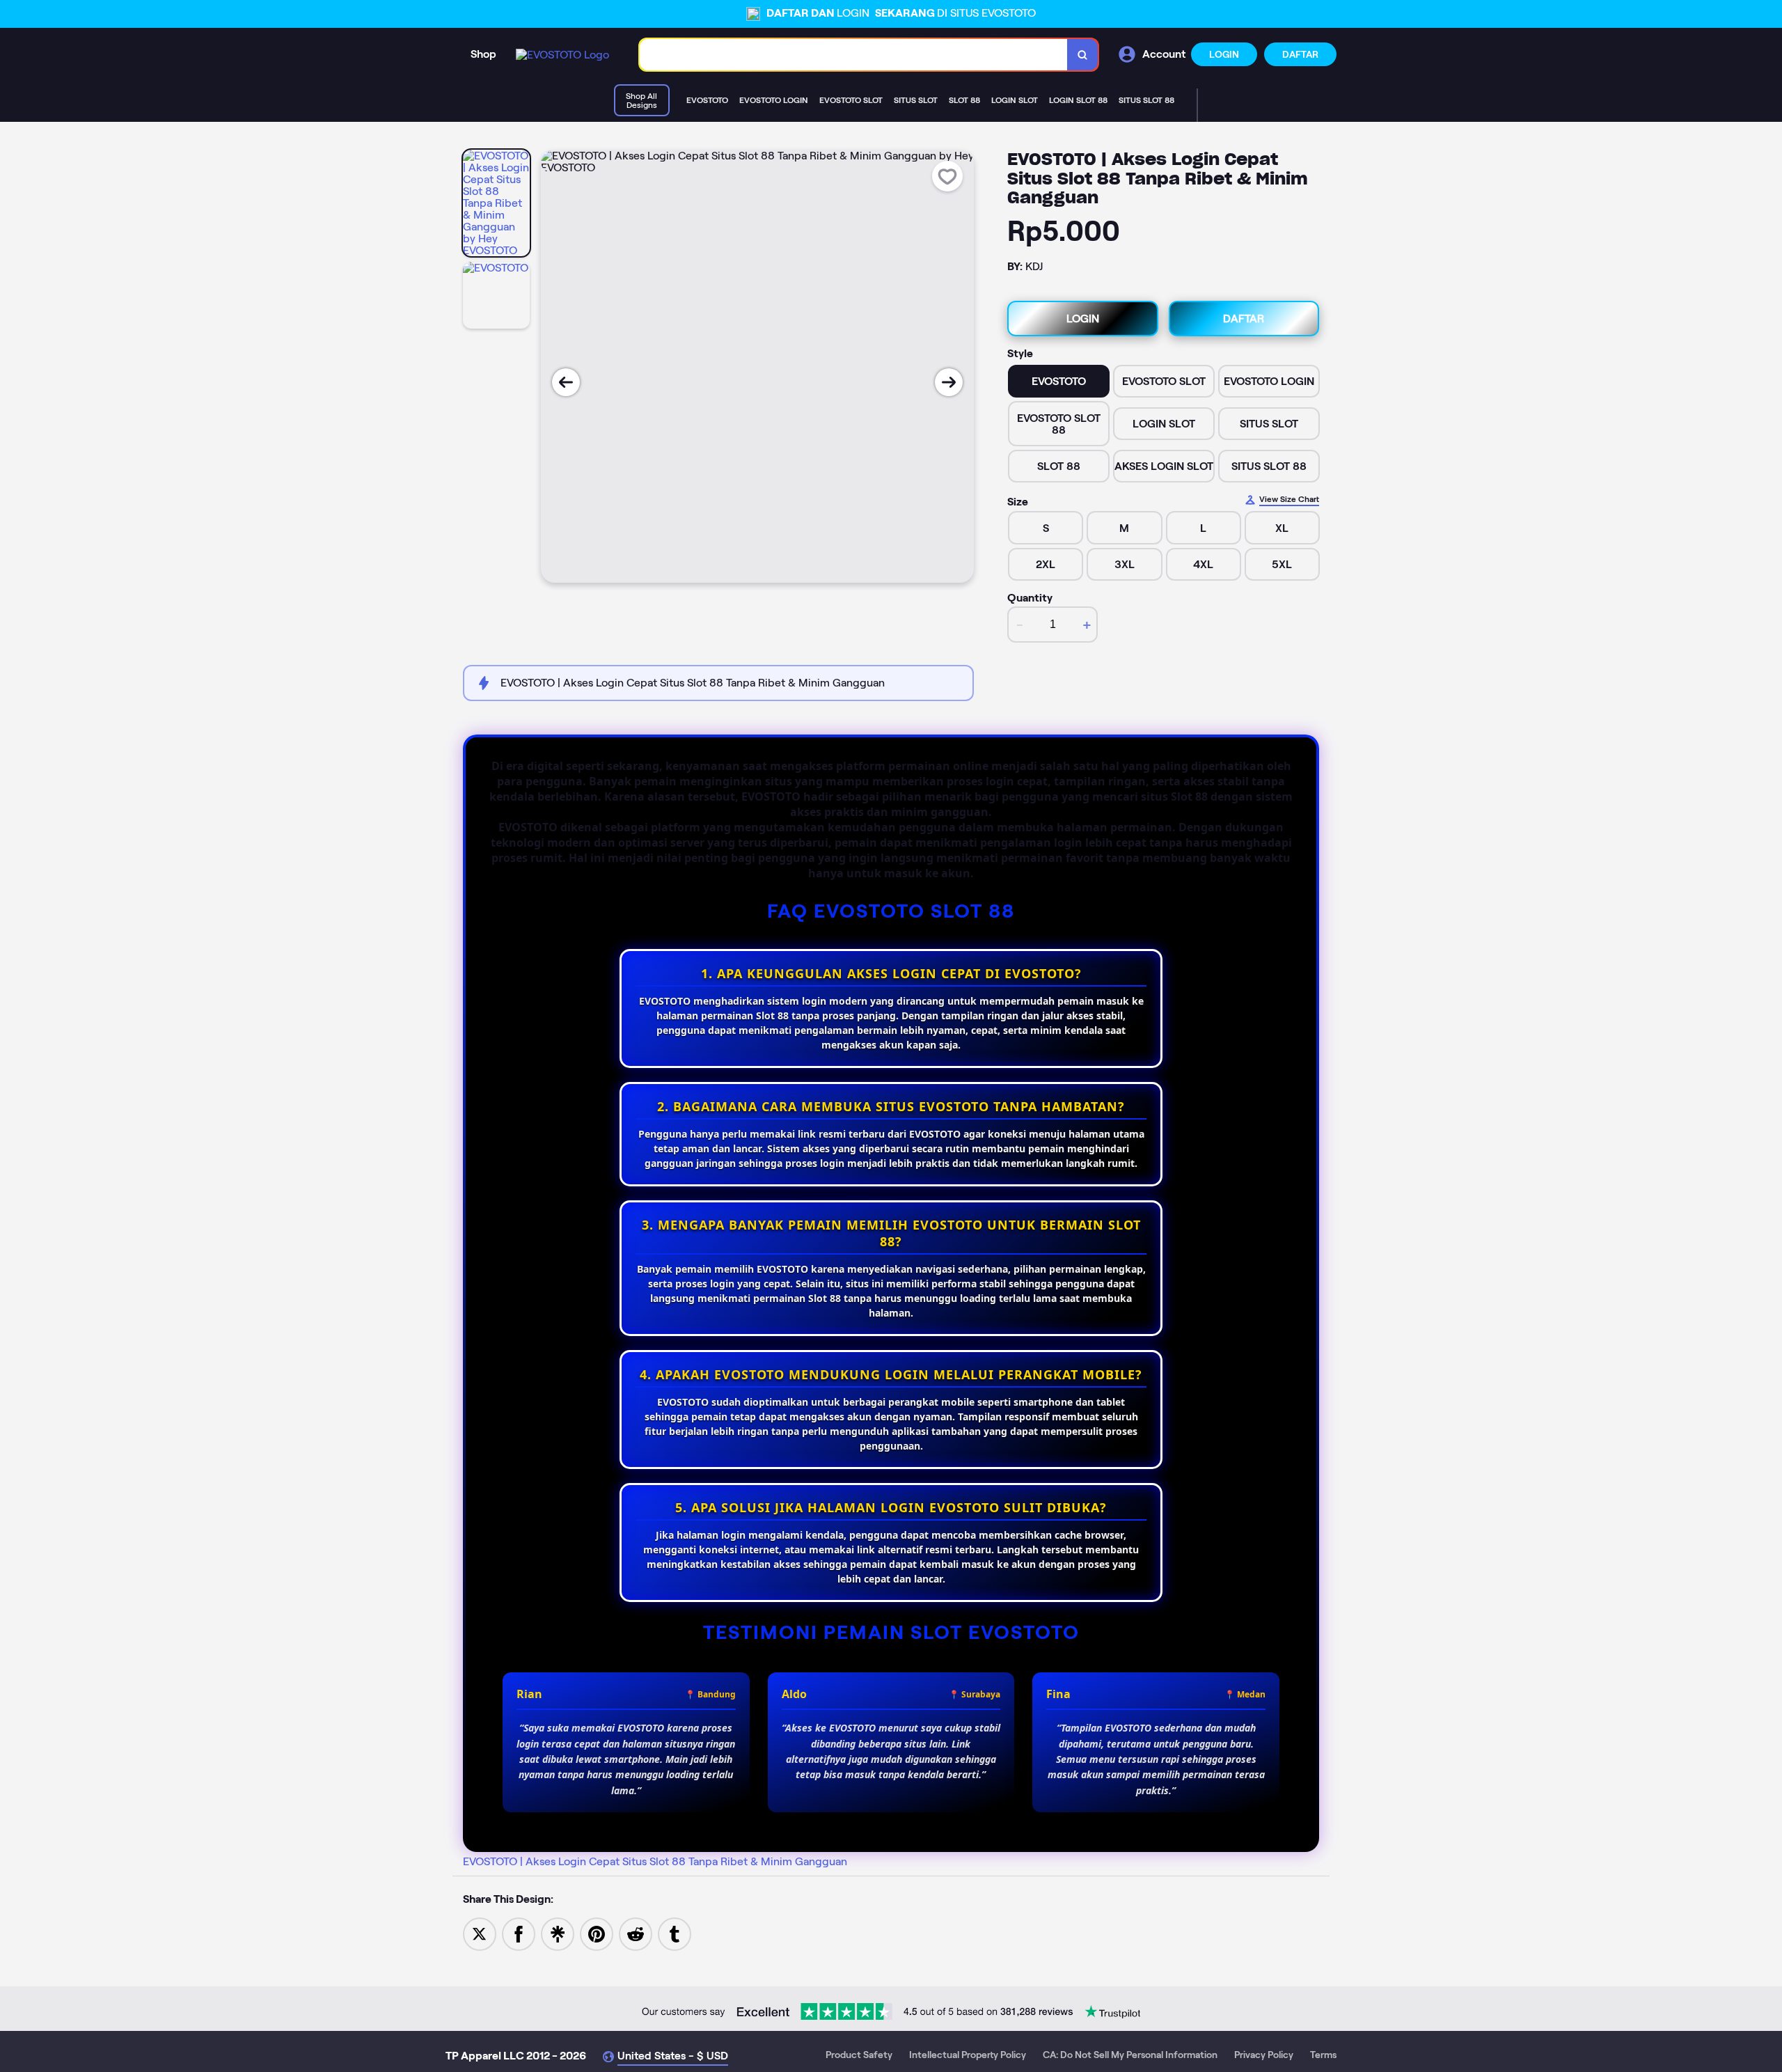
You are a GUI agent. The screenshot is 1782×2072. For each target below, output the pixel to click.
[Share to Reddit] (636, 1933)
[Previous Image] (566, 382)
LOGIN (1224, 54)
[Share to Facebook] (519, 1933)
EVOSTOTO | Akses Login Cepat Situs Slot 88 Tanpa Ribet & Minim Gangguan (655, 1861)
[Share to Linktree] (558, 1933)
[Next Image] (949, 382)
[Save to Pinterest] (597, 1933)
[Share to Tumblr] (675, 1933)
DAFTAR (1300, 54)
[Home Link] (562, 55)
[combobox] (854, 55)
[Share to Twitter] (480, 1933)
